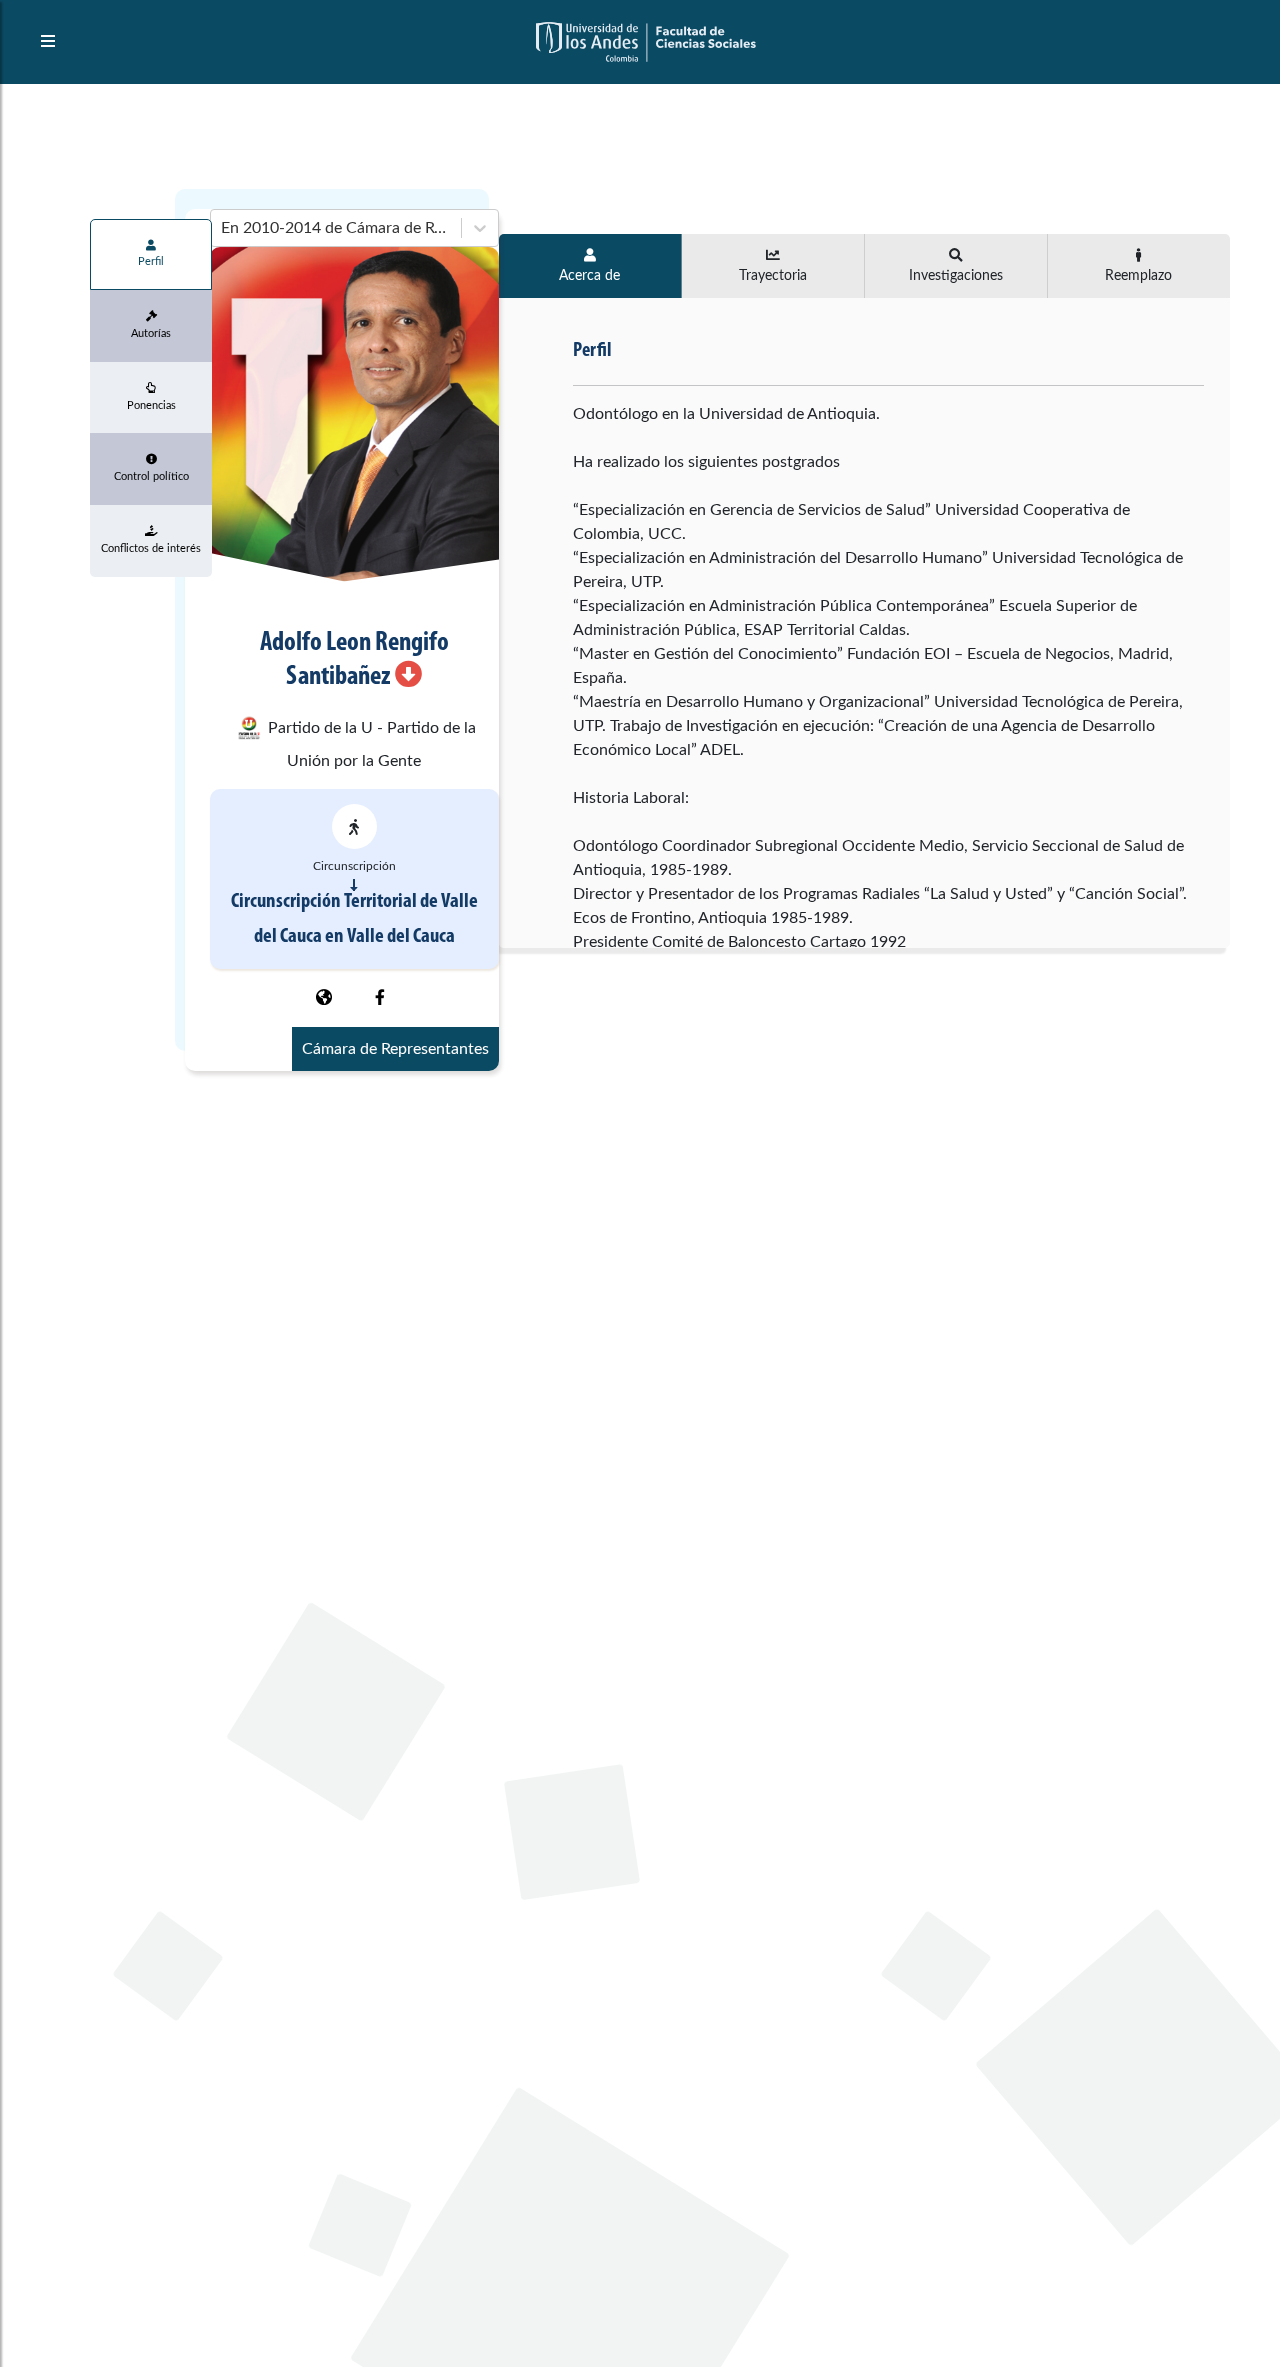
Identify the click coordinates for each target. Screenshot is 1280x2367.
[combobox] (223, 228)
